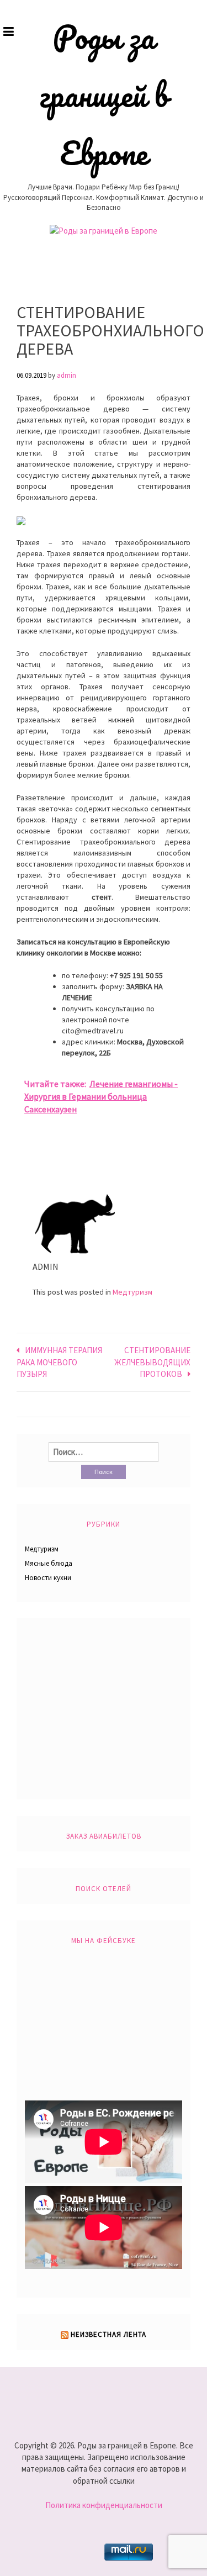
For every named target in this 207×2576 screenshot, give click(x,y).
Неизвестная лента (108, 2334)
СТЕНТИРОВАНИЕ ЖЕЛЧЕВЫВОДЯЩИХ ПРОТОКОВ (152, 1362)
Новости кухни (48, 1578)
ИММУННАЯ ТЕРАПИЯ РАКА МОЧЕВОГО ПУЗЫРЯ (59, 1362)
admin (67, 375)
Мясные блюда (49, 1563)
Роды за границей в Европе (104, 95)
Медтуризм (132, 1292)
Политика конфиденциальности (104, 2505)
